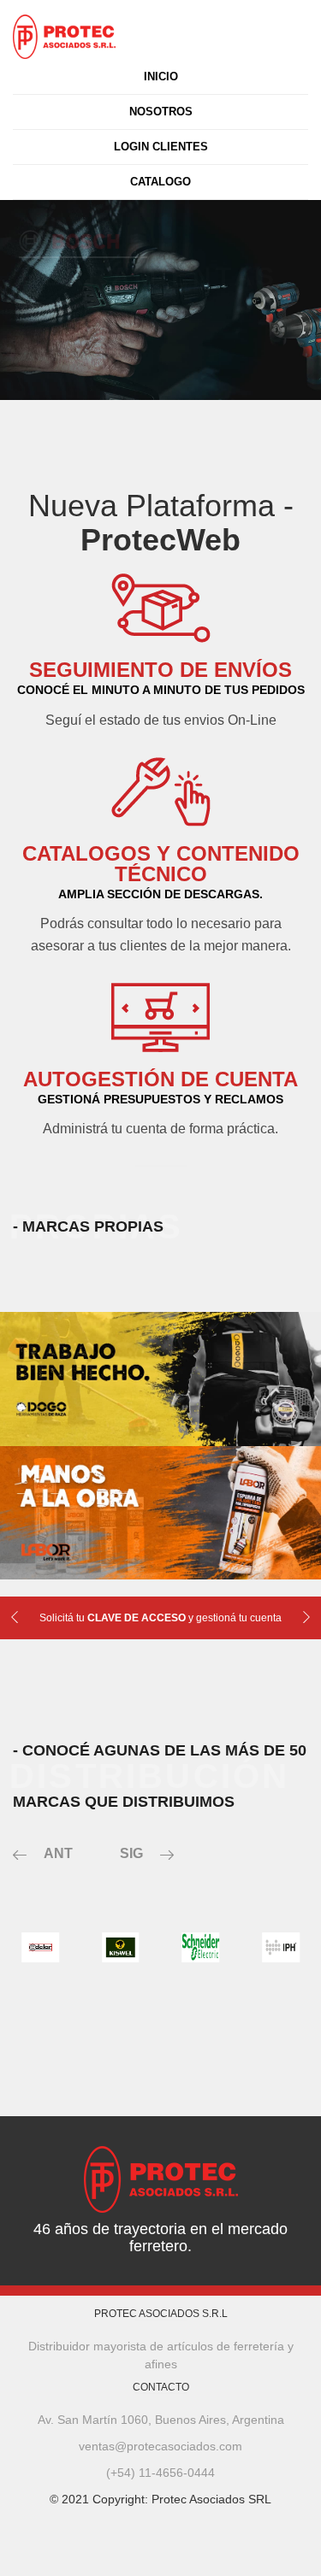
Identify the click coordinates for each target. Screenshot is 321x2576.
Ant (58, 1853)
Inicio (161, 76)
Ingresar (46, 369)
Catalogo (160, 182)
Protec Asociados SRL (211, 2499)
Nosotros (161, 112)
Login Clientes (161, 147)
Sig (131, 1853)
